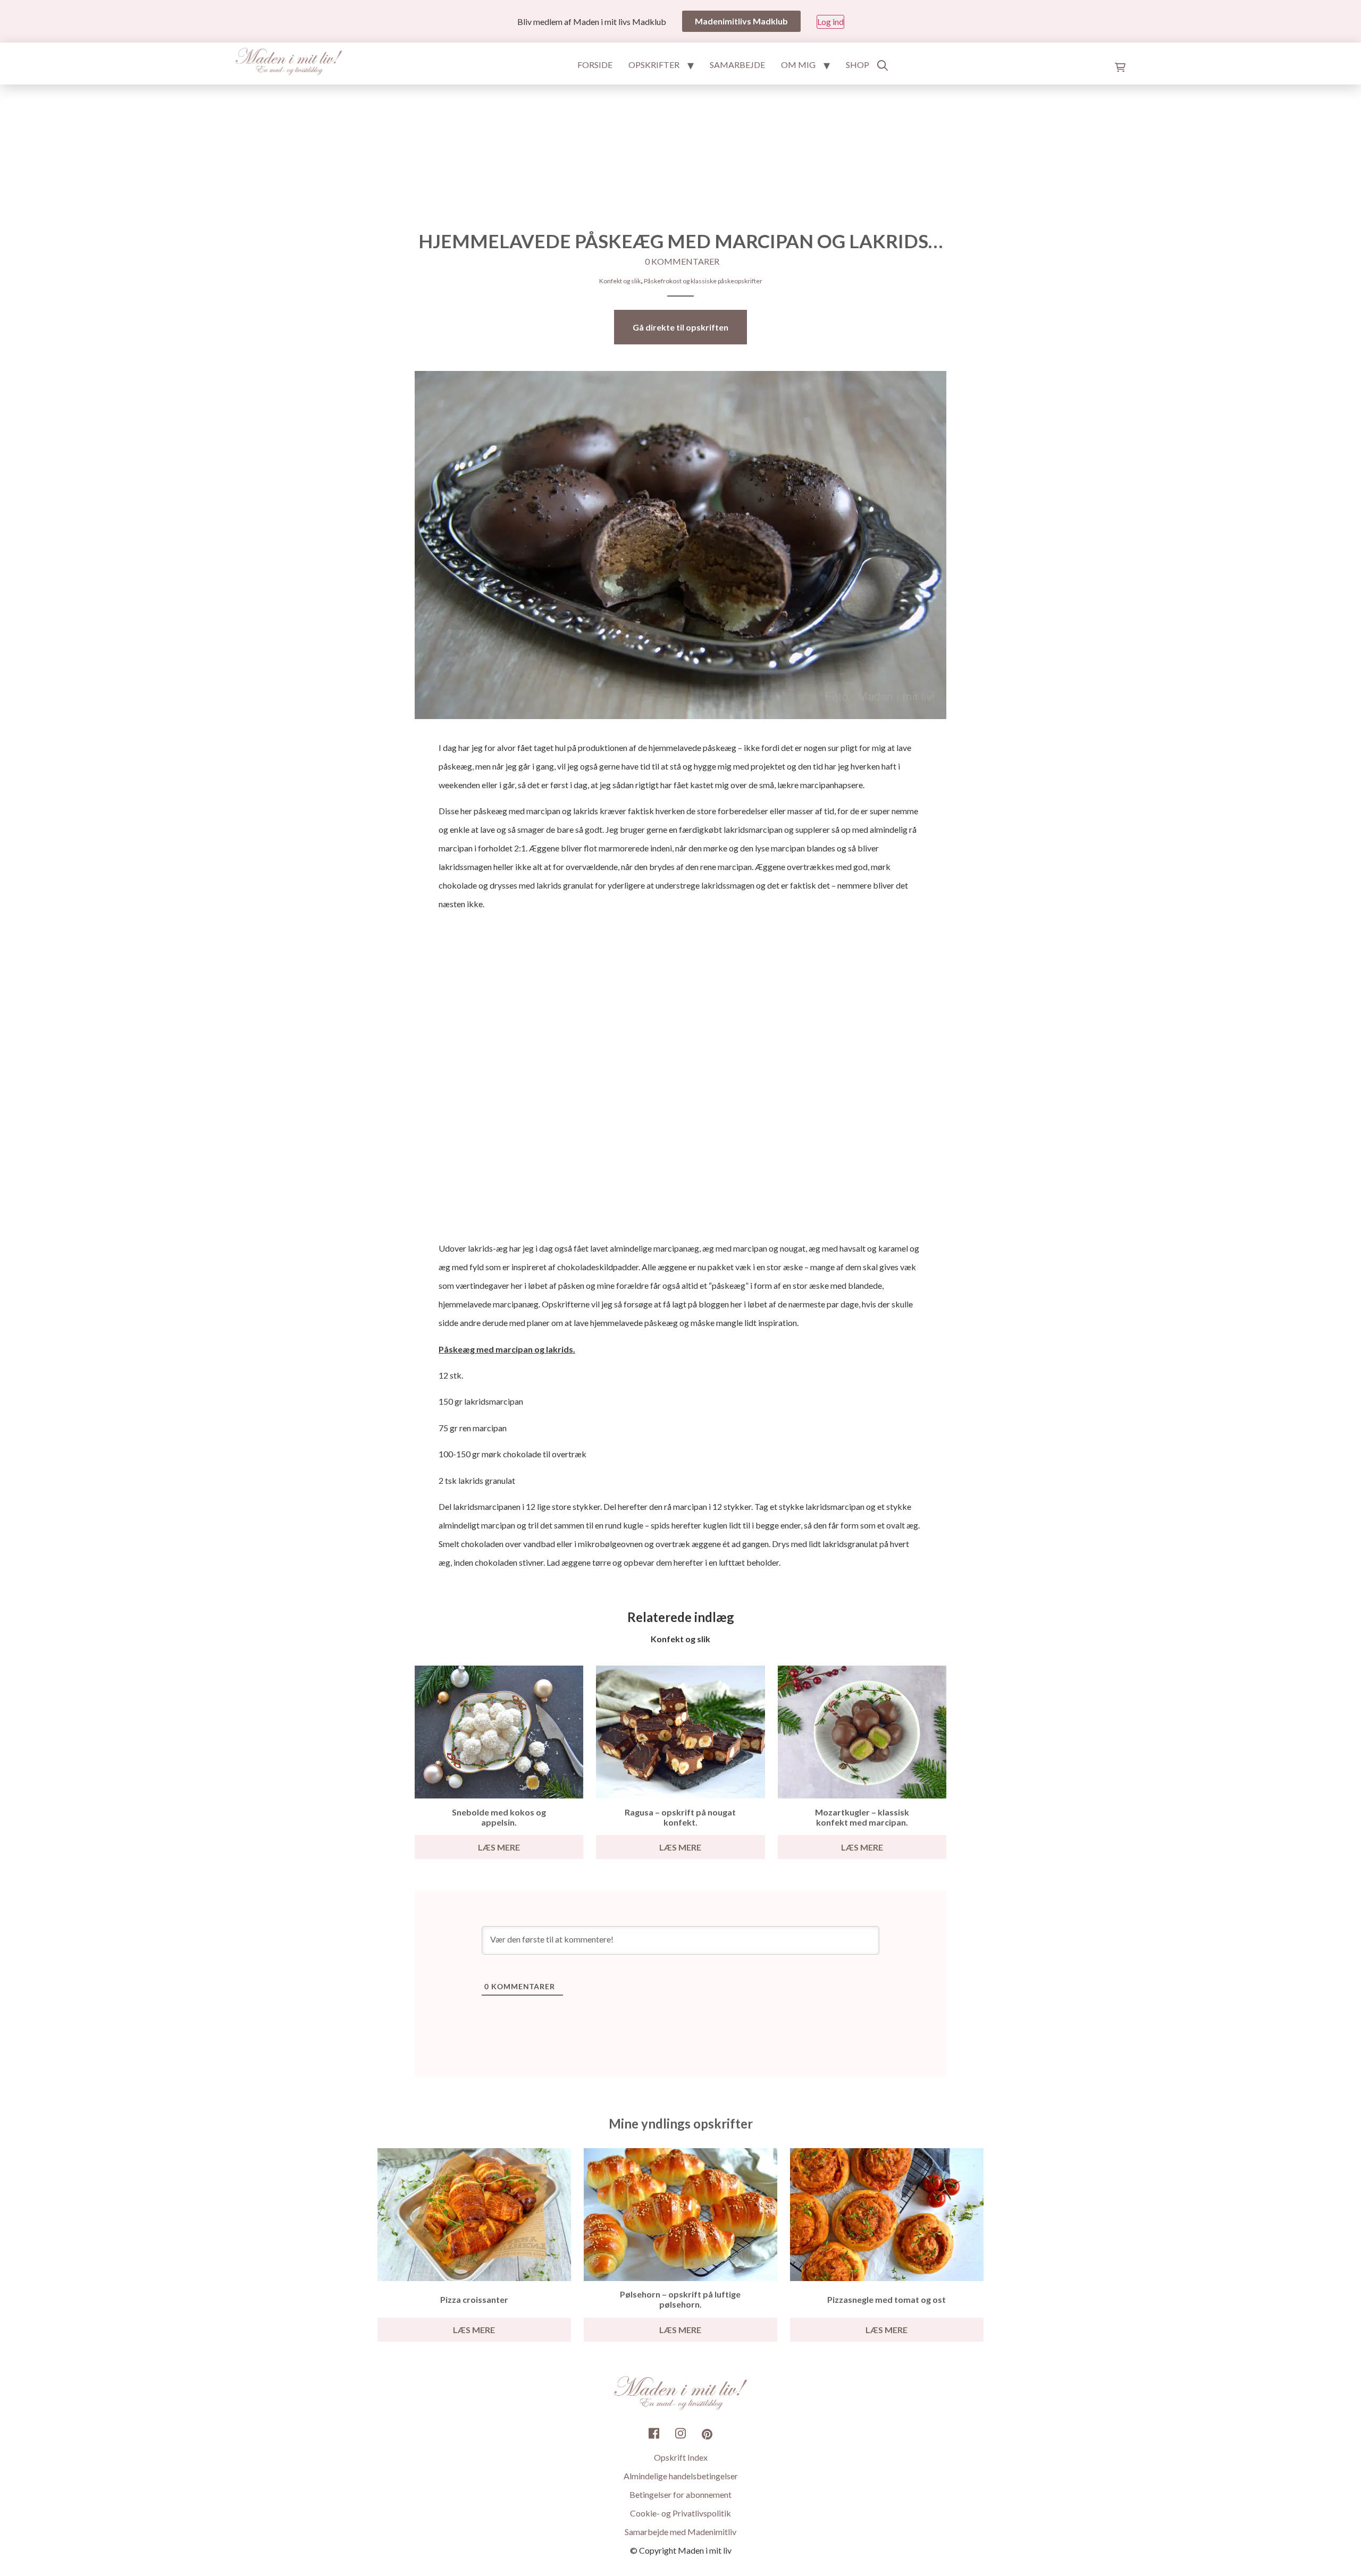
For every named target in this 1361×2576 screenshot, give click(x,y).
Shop (858, 65)
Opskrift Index (681, 2458)
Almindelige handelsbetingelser (681, 2476)
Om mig (798, 65)
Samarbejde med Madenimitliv (680, 2532)
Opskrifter (654, 65)
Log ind (830, 22)
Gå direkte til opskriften (680, 327)
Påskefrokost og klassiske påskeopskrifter (703, 281)
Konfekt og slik (620, 281)
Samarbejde (737, 65)
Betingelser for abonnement (680, 2495)
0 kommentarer (682, 261)
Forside (595, 65)
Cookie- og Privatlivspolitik (680, 2514)
